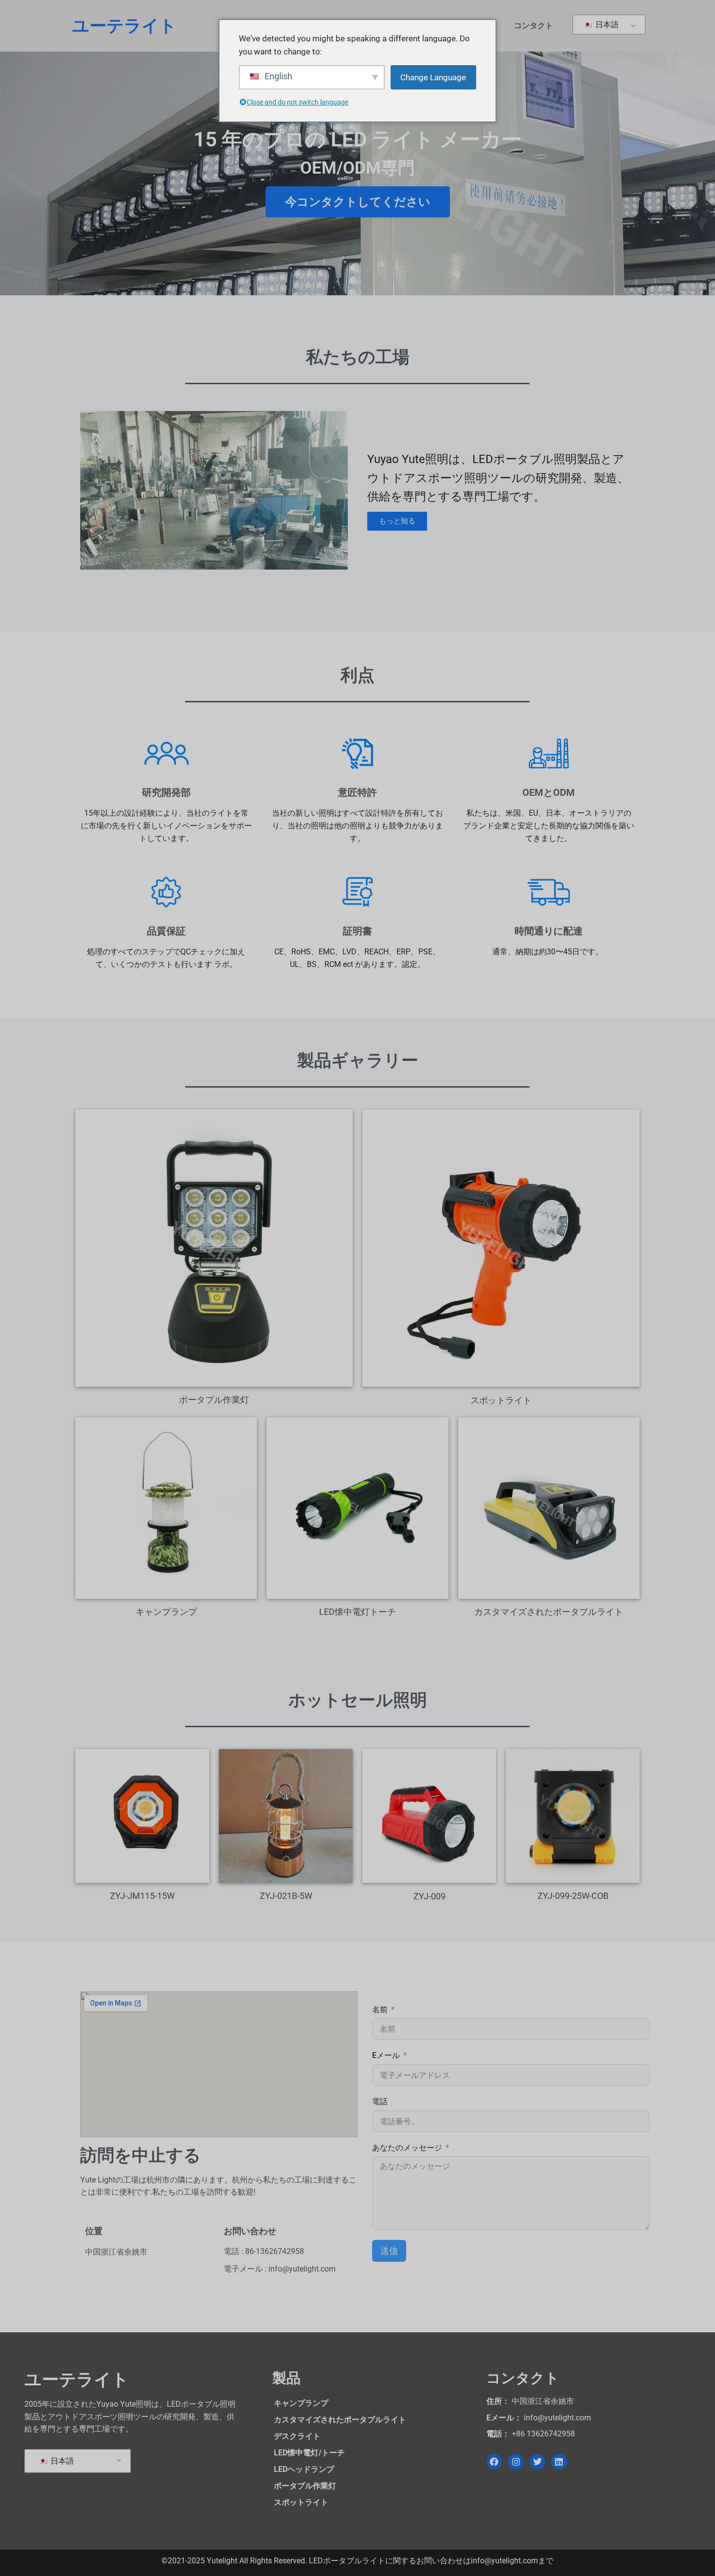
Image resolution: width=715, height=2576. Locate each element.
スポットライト (301, 2502)
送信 (389, 2251)
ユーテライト (124, 26)
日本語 (606, 25)
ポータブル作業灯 (305, 2486)
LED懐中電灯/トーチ (309, 2453)
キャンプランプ (301, 2403)
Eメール (386, 2055)
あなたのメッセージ (407, 2148)
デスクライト (297, 2436)
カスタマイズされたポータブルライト (340, 2420)
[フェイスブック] (494, 2462)
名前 (380, 2010)
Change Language (433, 77)
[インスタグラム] (516, 2462)
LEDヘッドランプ (304, 2469)
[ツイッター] (537, 2462)
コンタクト (534, 26)
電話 (380, 2102)
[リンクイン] (559, 2462)
